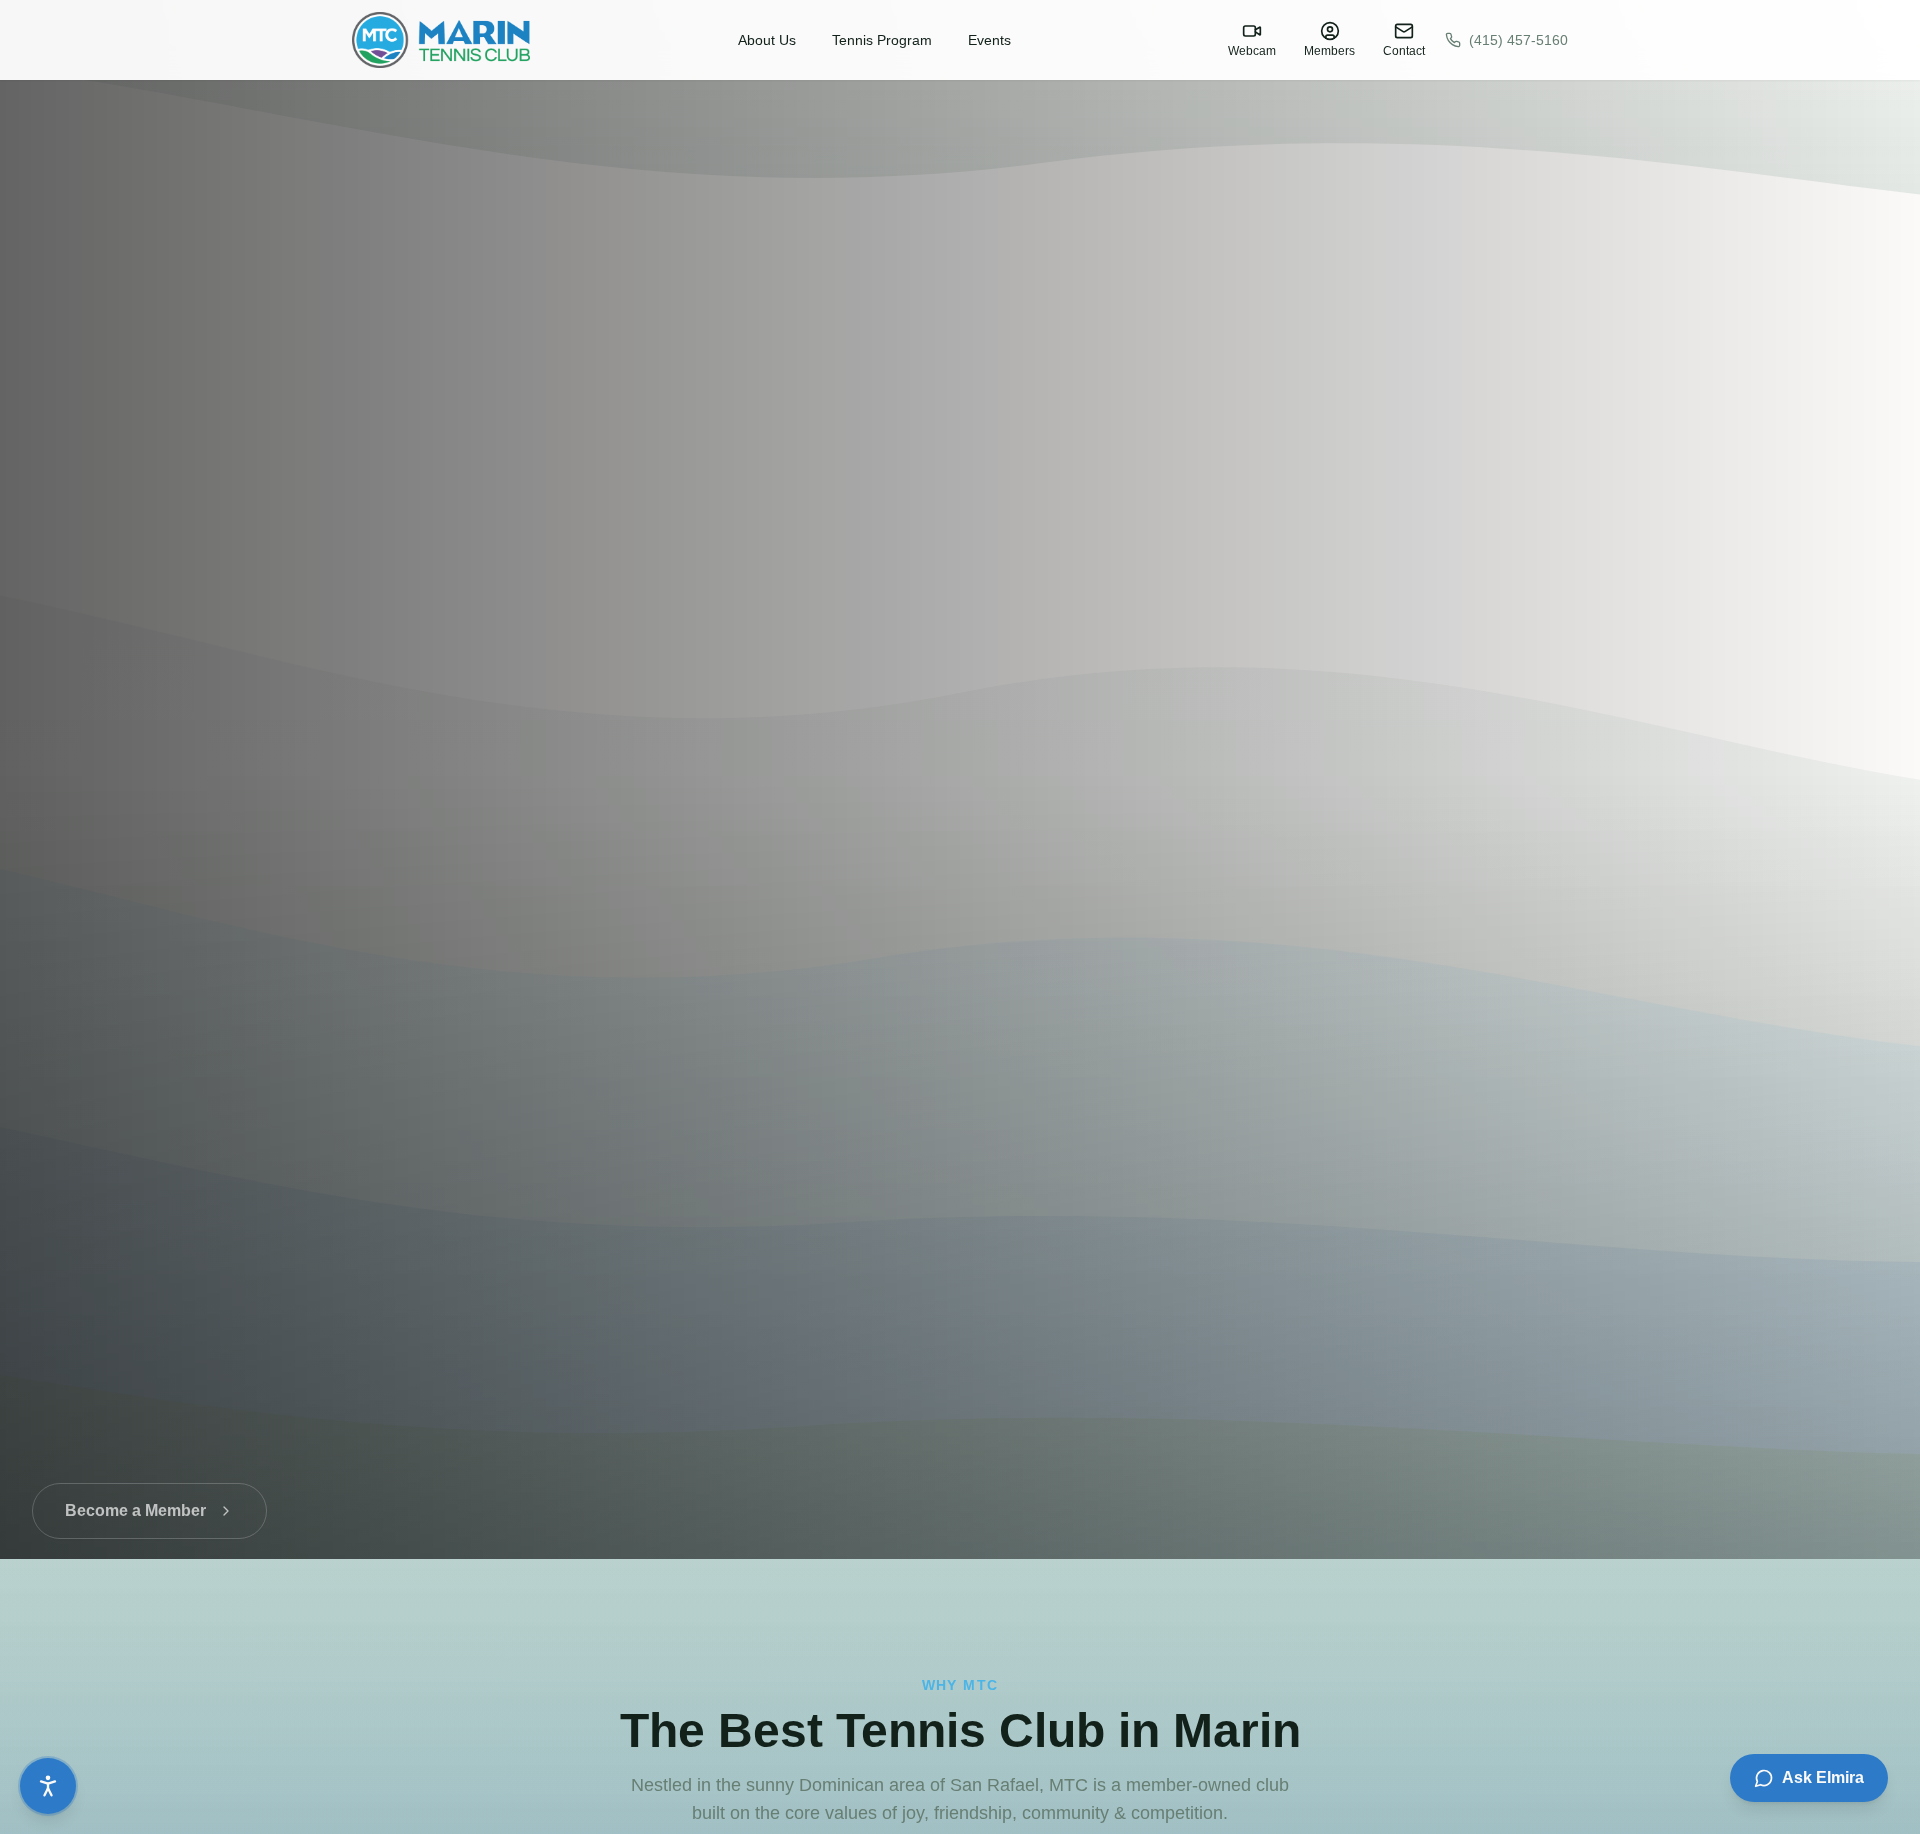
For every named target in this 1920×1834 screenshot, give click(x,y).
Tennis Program (882, 40)
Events (989, 40)
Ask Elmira (1823, 1777)
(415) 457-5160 (1518, 40)
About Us (767, 40)
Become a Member (135, 1490)
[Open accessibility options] (48, 1786)
